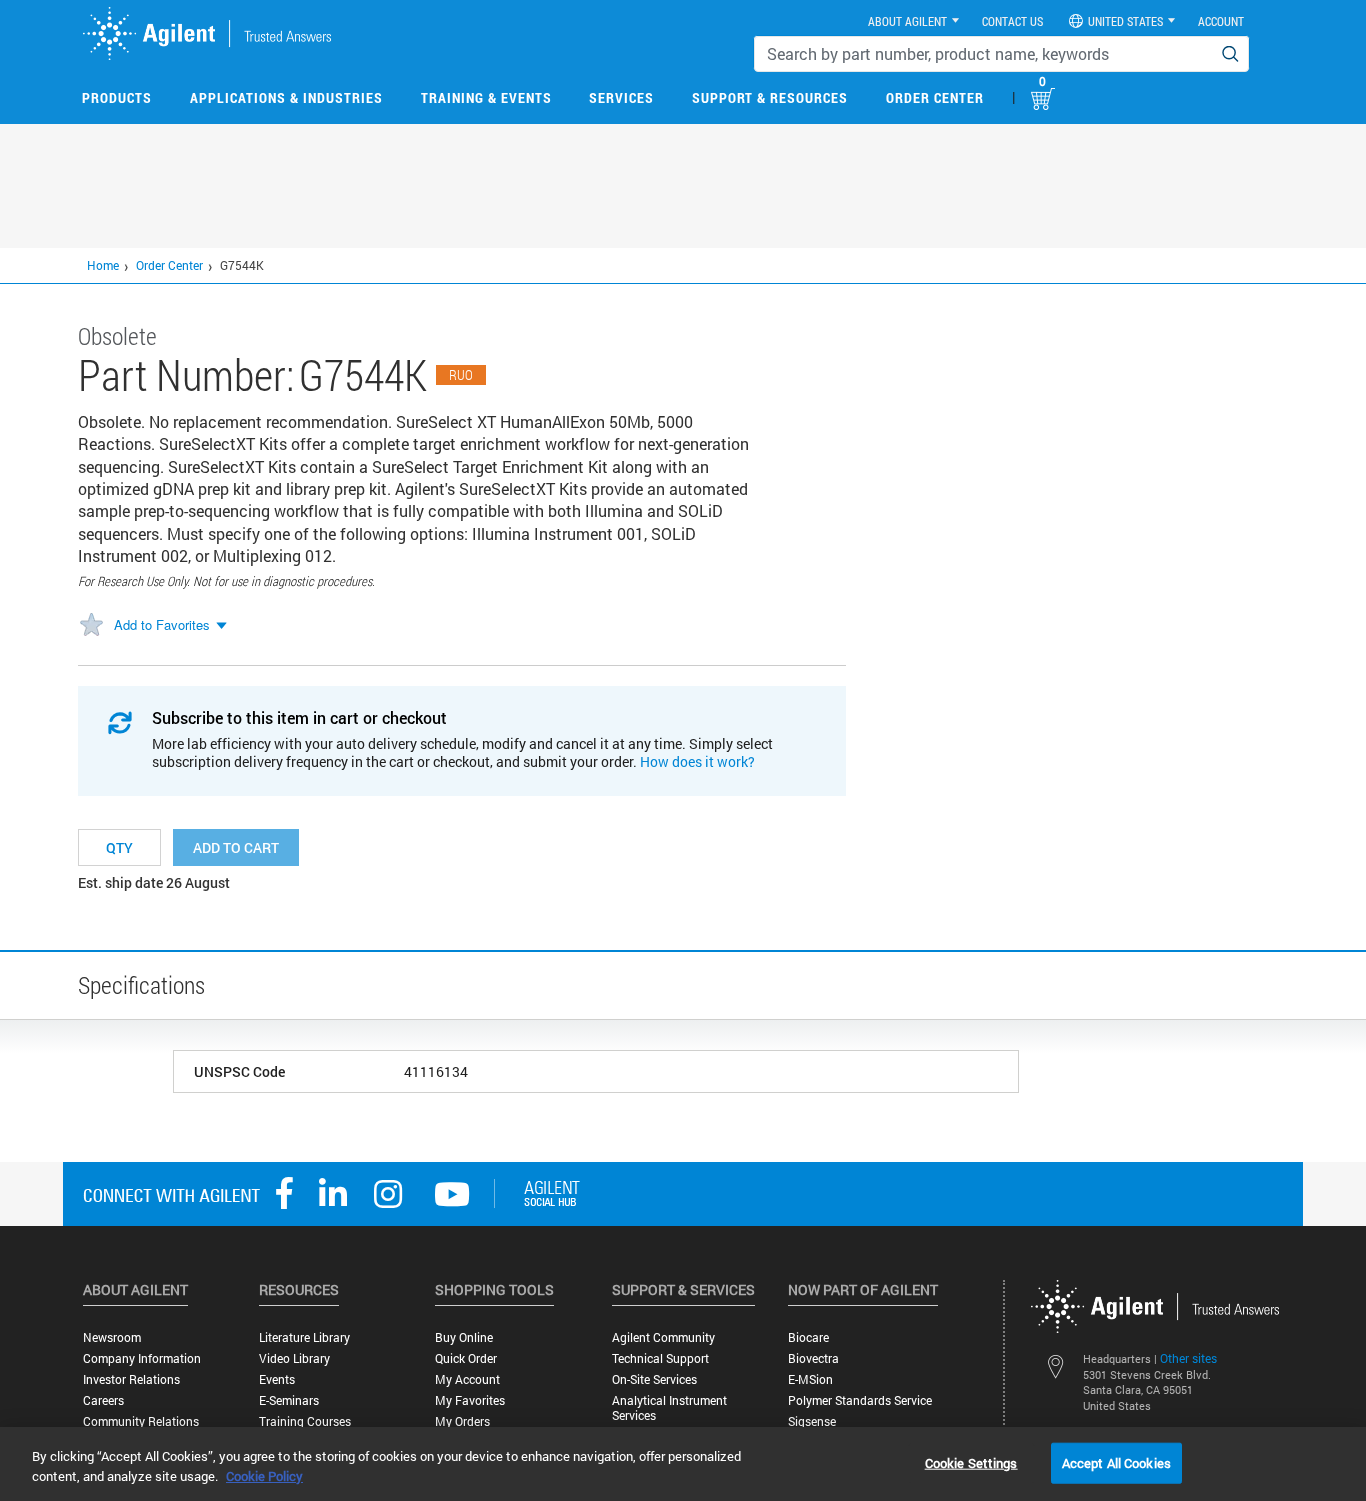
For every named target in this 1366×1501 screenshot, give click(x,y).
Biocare (808, 1337)
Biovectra (813, 1358)
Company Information (142, 1358)
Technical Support (660, 1358)
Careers (103, 1400)
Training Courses (305, 1421)
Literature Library (304, 1337)
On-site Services (654, 1379)
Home (103, 265)
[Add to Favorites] (91, 626)
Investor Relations (131, 1379)
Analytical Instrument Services (669, 1408)
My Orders (462, 1421)
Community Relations (141, 1421)
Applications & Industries (286, 97)
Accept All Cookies (1116, 1462)
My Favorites (470, 1400)
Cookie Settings (971, 1462)
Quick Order (466, 1358)
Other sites (1188, 1358)
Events (277, 1379)
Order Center (935, 97)
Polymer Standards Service (860, 1400)
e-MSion (810, 1379)
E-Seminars (289, 1400)
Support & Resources (770, 97)
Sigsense (812, 1421)
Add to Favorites (162, 624)
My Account (467, 1379)
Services (621, 97)
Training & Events (486, 97)
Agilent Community (663, 1337)
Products (117, 97)
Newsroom (112, 1337)
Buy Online (464, 1337)
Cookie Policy (264, 1476)
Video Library (294, 1358)
